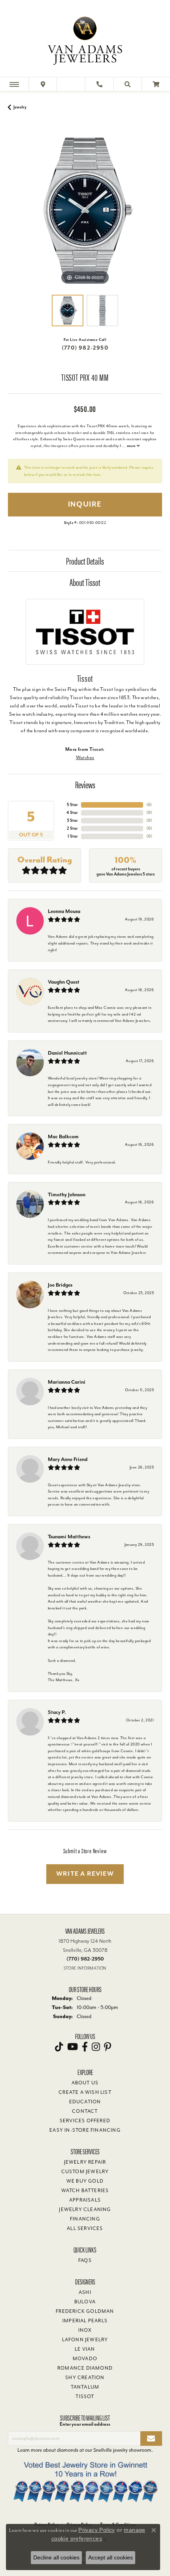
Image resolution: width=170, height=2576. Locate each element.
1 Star (73, 836)
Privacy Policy (97, 2530)
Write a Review (85, 1874)
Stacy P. (57, 1712)
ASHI (85, 2292)
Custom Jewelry (85, 2172)
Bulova (85, 2302)
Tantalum (85, 2387)
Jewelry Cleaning (85, 2209)
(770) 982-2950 (85, 348)
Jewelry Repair (85, 2162)
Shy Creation (85, 2378)
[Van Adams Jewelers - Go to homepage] (85, 39)
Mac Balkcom (63, 1136)
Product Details (85, 561)
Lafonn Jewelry (85, 2340)
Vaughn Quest (64, 982)
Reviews (85, 784)
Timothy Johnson (67, 1194)
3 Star (72, 820)
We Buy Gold (85, 2181)
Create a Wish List (85, 2092)
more (132, 446)
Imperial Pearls (85, 2321)
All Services (85, 2228)
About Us (85, 2083)
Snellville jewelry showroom (122, 2450)
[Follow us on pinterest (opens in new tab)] (108, 2047)
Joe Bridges (60, 1285)
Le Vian (85, 2349)
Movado (85, 2359)
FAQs (85, 2260)
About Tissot (85, 582)
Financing (85, 2219)
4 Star (72, 813)
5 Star (72, 805)
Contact (85, 2111)
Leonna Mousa (64, 911)
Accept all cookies (110, 2557)
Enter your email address (85, 2424)
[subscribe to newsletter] (151, 2439)
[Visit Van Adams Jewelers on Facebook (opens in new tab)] (85, 2047)
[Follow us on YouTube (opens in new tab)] (73, 2047)
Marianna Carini (67, 1382)
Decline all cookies (56, 2557)
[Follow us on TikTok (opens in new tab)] (59, 2047)
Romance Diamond (85, 2368)
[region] (85, 210)
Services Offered (85, 2121)
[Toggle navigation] (14, 84)
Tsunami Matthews (69, 1537)
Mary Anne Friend (68, 1459)
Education (85, 2102)
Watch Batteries (85, 2191)
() (149, 805)
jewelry (20, 107)
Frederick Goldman (85, 2311)
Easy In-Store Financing (85, 2130)
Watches (85, 758)
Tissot (85, 2396)
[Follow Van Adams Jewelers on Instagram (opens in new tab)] (96, 2047)
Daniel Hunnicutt (67, 1053)
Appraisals (85, 2200)
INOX (85, 2330)
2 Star (72, 828)
